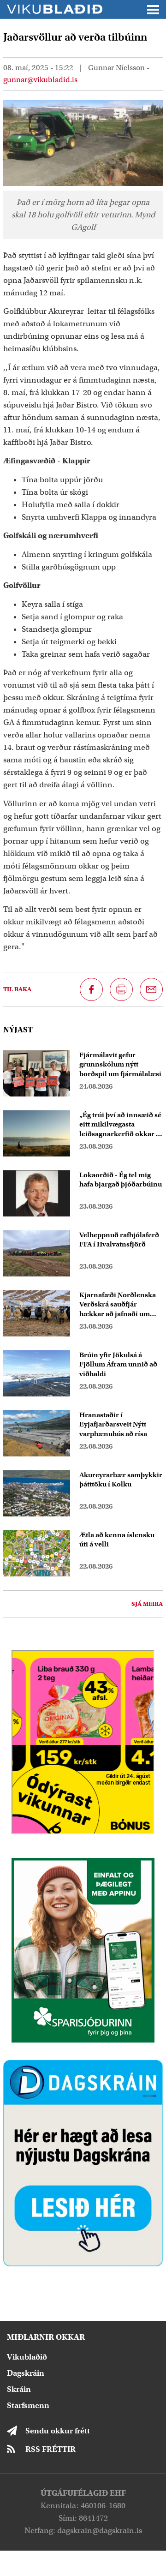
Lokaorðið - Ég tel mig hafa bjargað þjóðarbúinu (121, 1180)
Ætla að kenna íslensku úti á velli (117, 1540)
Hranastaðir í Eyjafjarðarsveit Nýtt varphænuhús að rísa (113, 1425)
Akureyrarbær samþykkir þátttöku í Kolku (121, 1480)
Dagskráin (26, 2373)
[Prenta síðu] (121, 989)
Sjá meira (147, 1604)
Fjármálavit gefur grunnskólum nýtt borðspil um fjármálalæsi (120, 1065)
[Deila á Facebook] (91, 989)
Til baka (17, 989)
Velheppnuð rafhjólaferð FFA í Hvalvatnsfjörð (119, 1240)
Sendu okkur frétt (58, 2431)
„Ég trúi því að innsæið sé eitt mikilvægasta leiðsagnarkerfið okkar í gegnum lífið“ (120, 1125)
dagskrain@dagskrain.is (100, 2531)
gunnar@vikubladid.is (40, 80)
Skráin (19, 2389)
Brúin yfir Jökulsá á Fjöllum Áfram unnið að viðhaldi (118, 1365)
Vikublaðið (27, 2357)
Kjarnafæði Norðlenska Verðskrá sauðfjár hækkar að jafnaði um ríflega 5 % (118, 1305)
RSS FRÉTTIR (50, 2449)
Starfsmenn (28, 2405)
